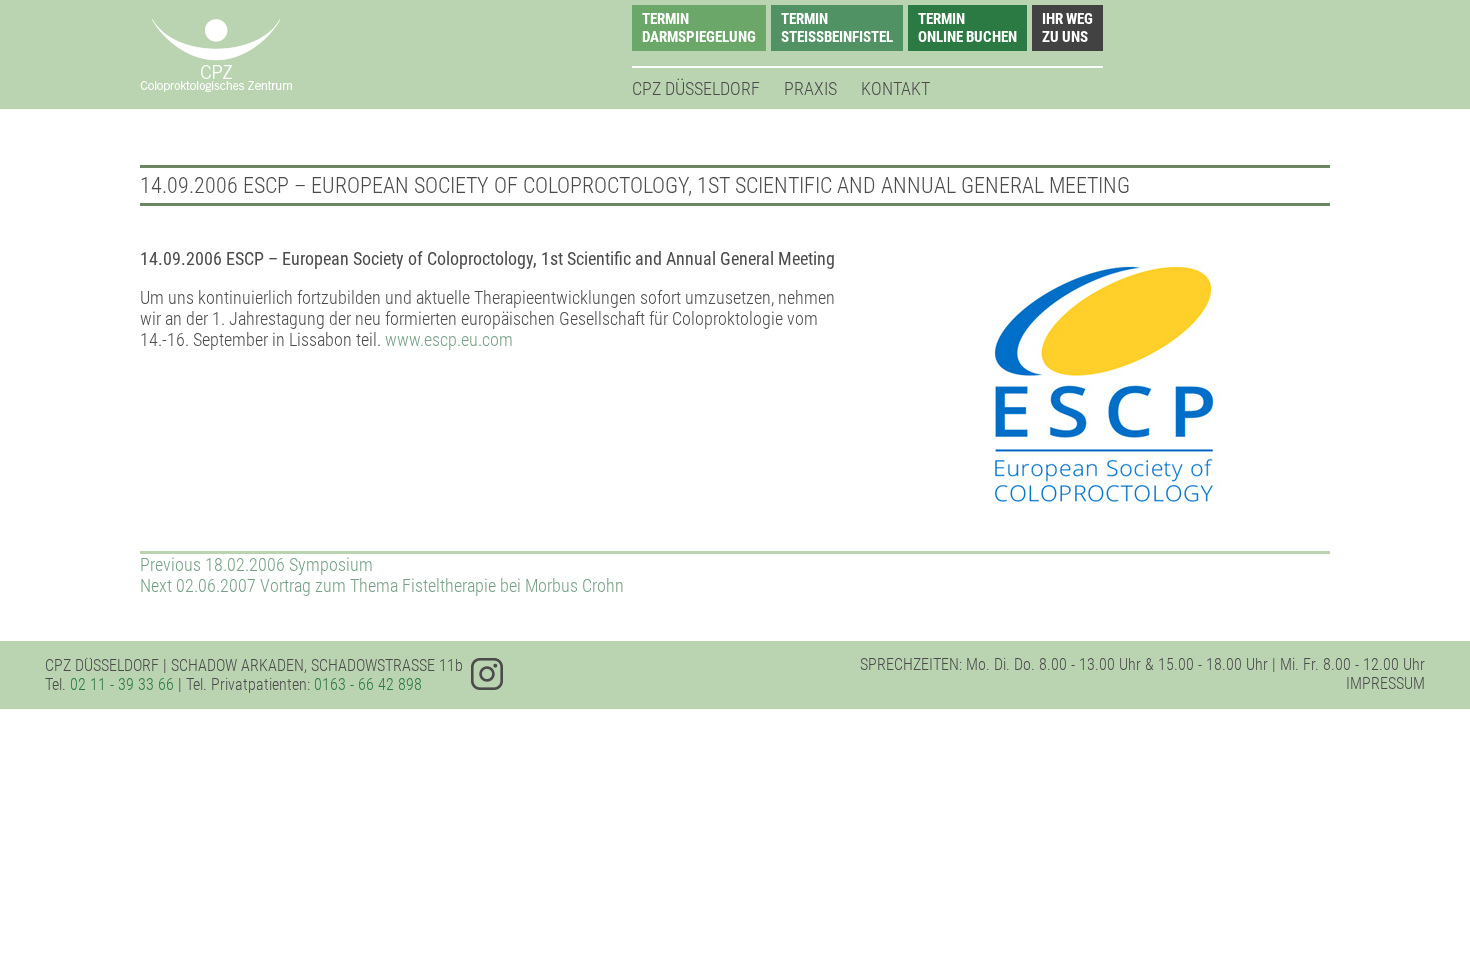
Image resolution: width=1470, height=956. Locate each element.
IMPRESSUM (1385, 683)
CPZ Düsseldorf (696, 88)
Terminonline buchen (967, 28)
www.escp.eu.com (449, 339)
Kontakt (895, 88)
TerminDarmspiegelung (699, 28)
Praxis (810, 88)
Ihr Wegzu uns (1067, 28)
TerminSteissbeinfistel (837, 28)
